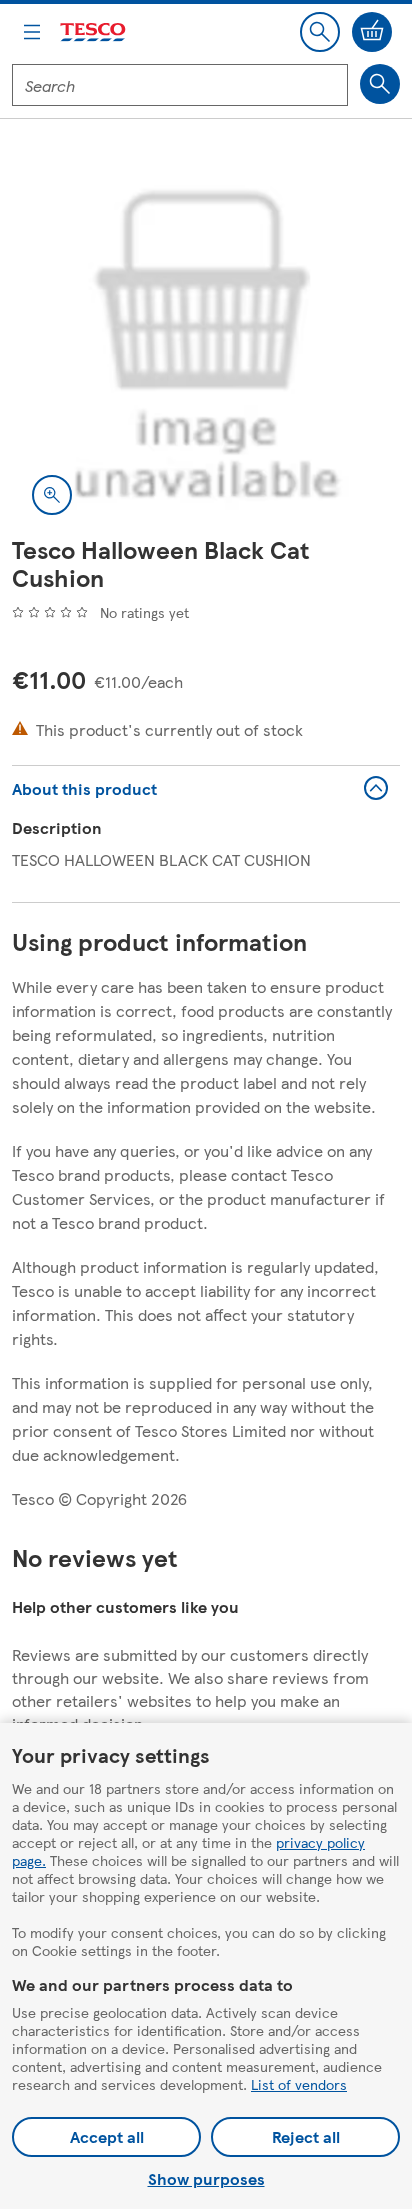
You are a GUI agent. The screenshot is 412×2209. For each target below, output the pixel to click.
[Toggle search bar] (320, 32)
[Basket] (372, 32)
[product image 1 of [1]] (206, 341)
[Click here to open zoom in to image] (52, 495)
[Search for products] (380, 84)
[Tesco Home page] (94, 32)
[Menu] (32, 32)
